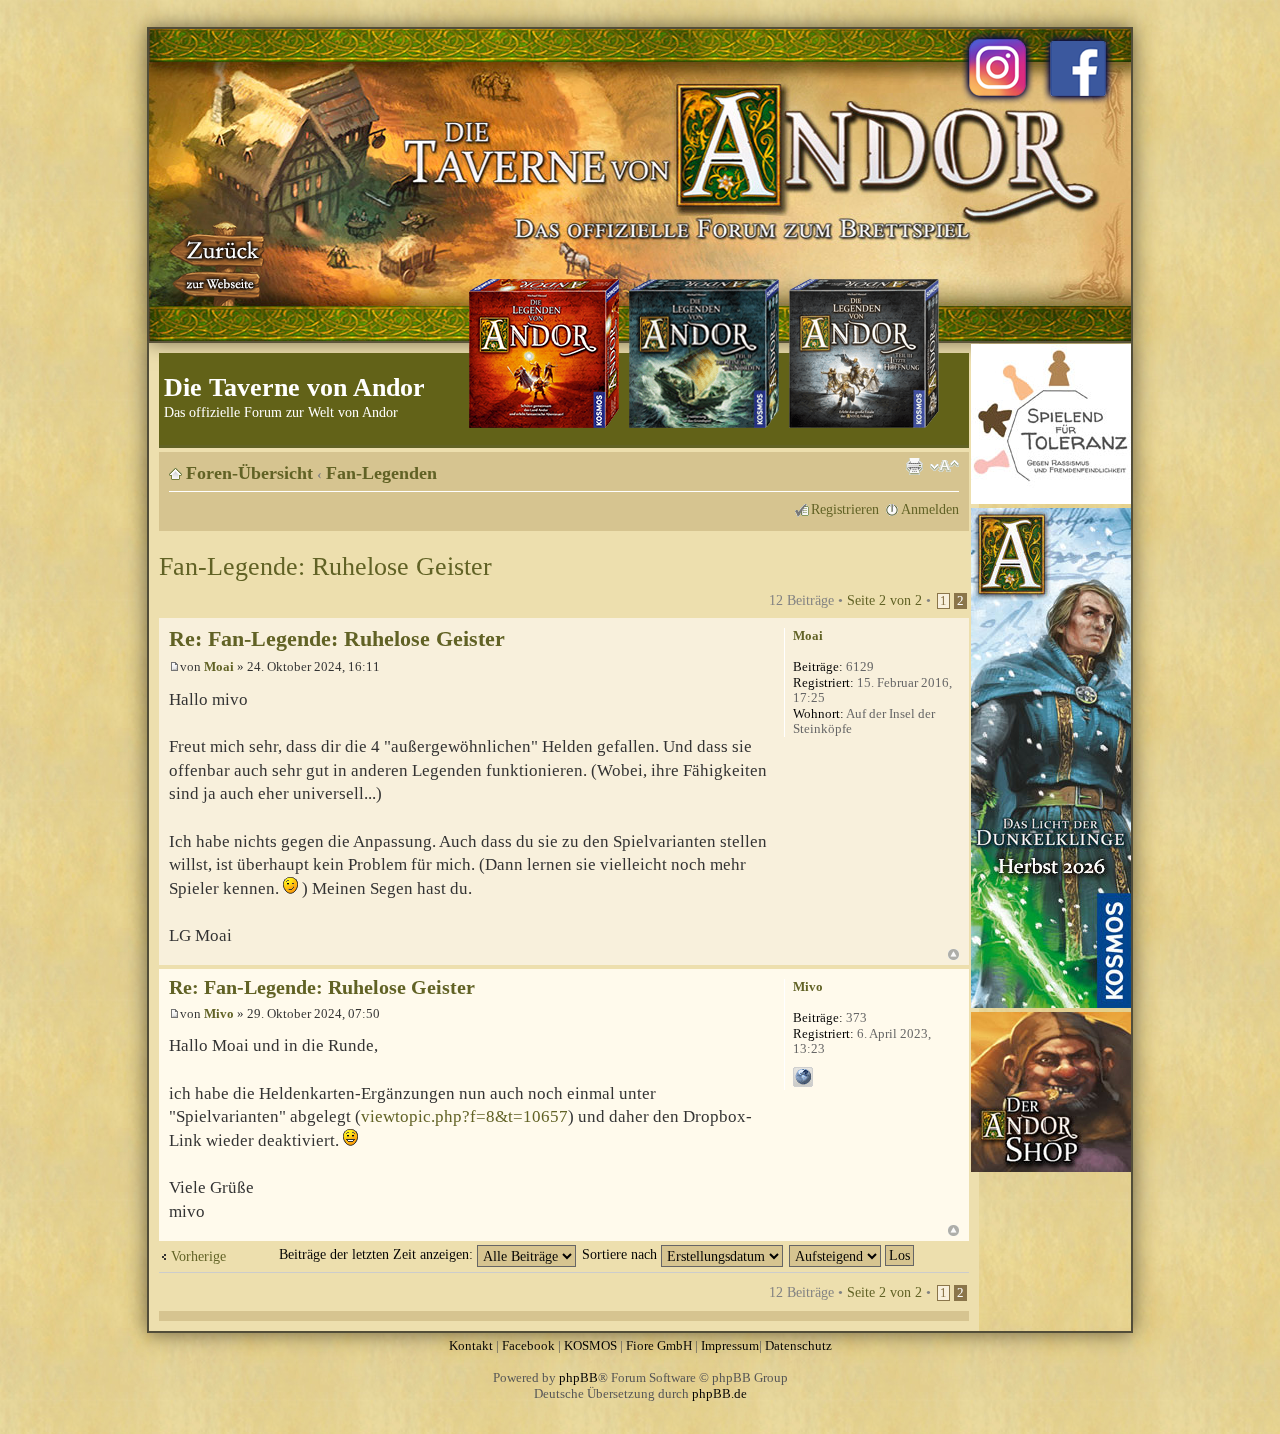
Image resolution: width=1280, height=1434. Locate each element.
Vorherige (198, 1256)
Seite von (884, 600)
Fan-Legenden (381, 473)
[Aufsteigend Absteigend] (852, 1254)
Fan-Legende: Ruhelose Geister (325, 566)
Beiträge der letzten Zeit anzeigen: (378, 1254)
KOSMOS (590, 1345)
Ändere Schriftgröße (944, 466)
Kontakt (471, 1345)
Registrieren (845, 509)
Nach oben (953, 954)
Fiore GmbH (659, 1345)
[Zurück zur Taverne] (219, 263)
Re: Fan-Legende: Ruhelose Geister (337, 638)
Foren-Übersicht (249, 473)
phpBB (578, 1377)
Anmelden (930, 509)
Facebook (528, 1345)
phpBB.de (719, 1393)
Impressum (730, 1345)
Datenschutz (798, 1345)
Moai (219, 666)
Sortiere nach (621, 1254)
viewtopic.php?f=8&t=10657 (464, 1116)
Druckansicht (914, 466)
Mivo (219, 1013)
